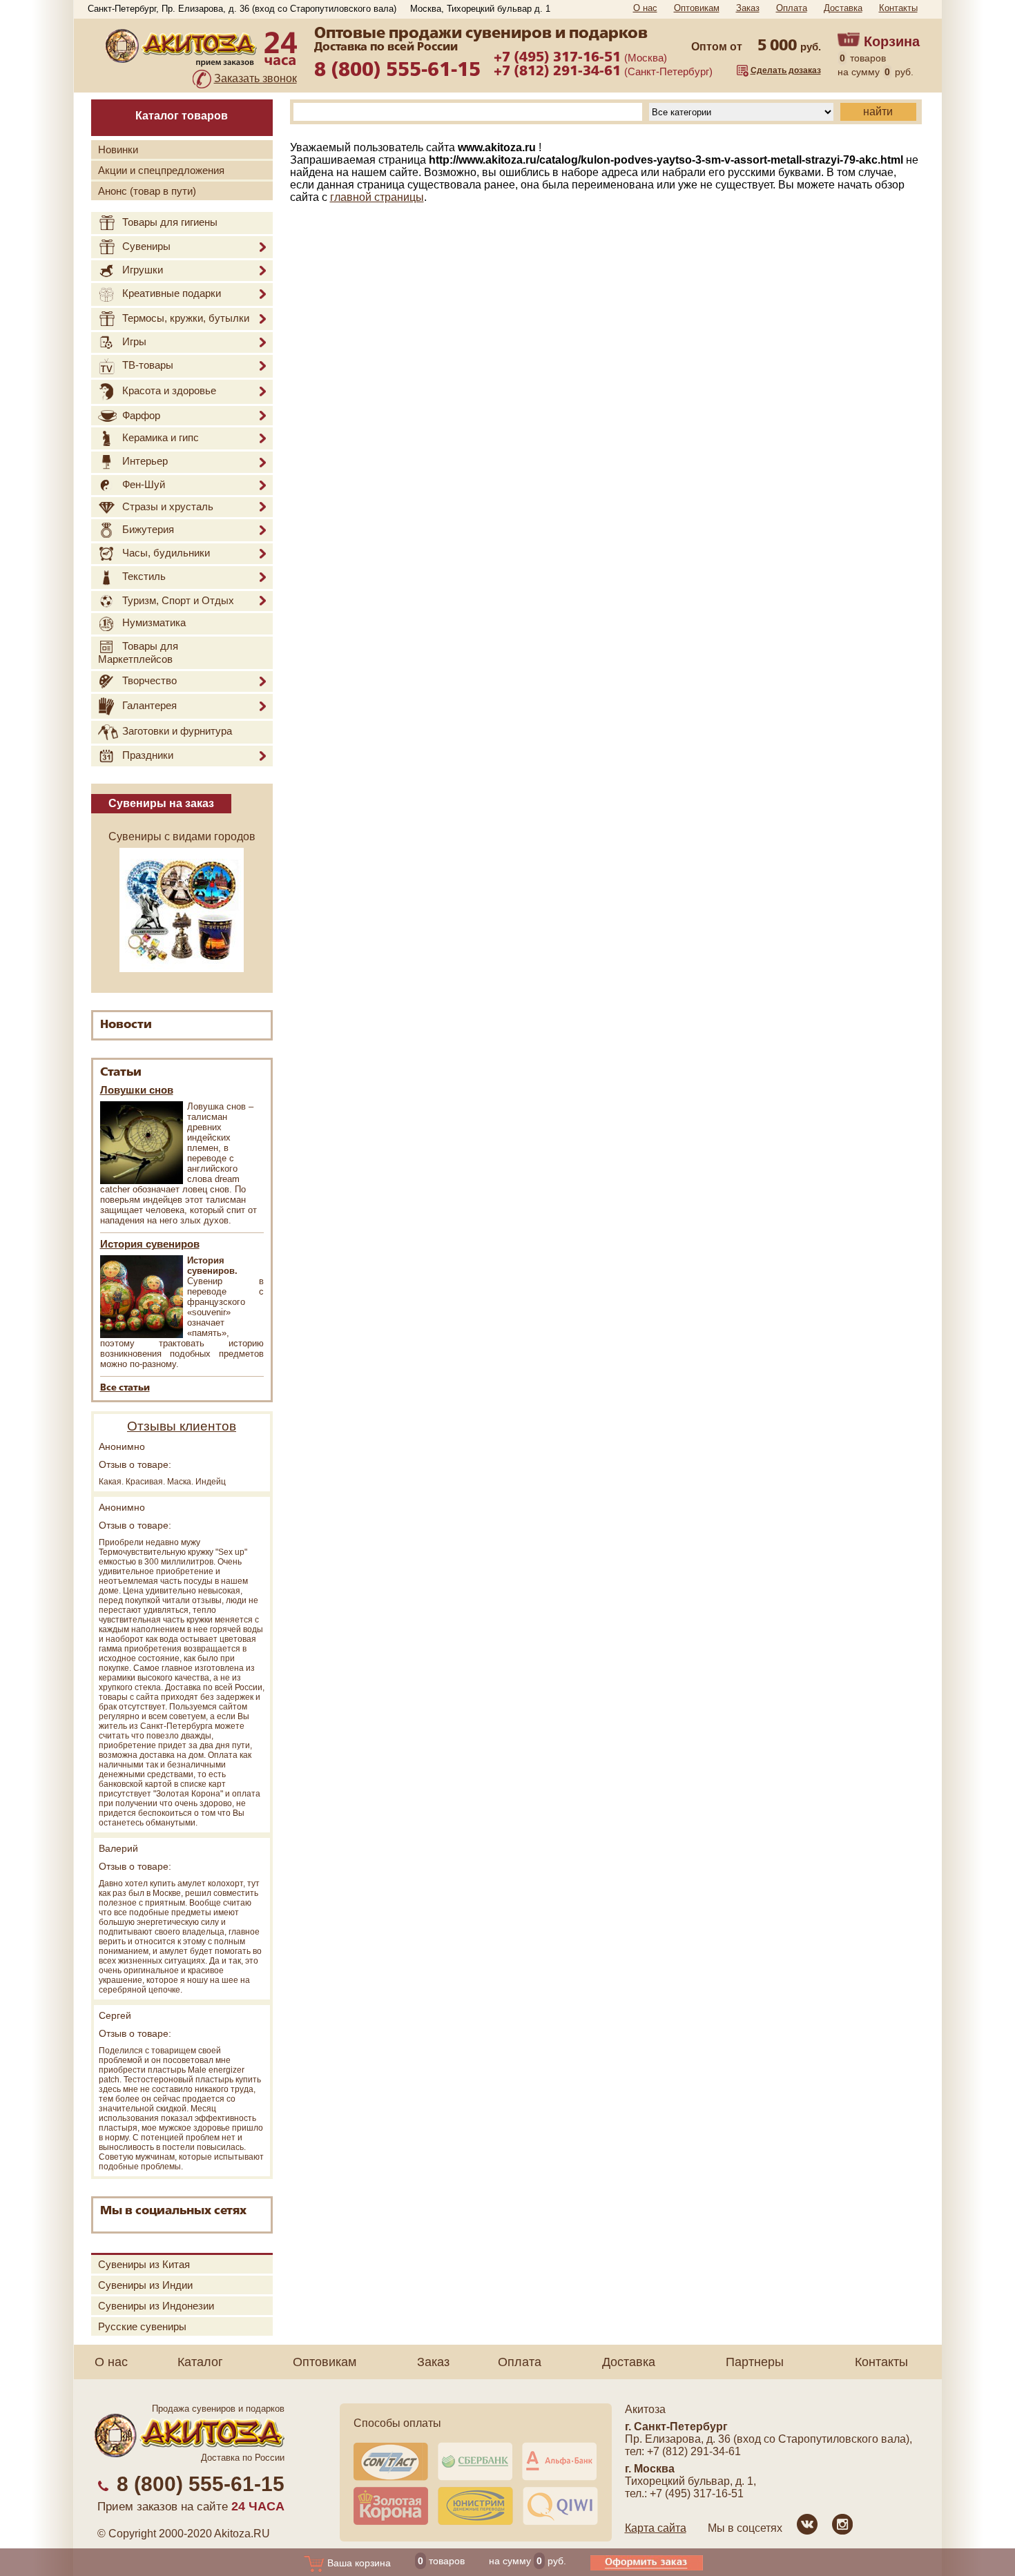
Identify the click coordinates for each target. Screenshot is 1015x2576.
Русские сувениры (142, 2326)
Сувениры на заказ (161, 803)
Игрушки (143, 270)
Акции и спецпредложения (161, 170)
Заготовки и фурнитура (177, 732)
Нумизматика (154, 623)
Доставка (843, 8)
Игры (134, 341)
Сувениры (146, 246)
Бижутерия (148, 529)
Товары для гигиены (170, 222)
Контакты (898, 8)
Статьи (121, 1073)
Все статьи (125, 1388)
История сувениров (150, 1244)
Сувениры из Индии (145, 2285)
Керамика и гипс (161, 437)
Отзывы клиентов (182, 1426)
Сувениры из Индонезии (156, 2306)
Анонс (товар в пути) (147, 191)
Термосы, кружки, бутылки (186, 318)
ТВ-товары (148, 365)
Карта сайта (656, 2528)
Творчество (149, 680)
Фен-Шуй (144, 484)
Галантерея (149, 705)
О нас (645, 8)
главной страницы (377, 197)
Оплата (792, 8)
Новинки (118, 149)
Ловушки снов (137, 1090)
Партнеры (755, 2362)
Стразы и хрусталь (168, 506)
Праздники (148, 755)
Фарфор (141, 415)
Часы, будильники (166, 553)
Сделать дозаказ (786, 70)
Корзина (892, 41)
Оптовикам (697, 8)
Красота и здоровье (169, 390)
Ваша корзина (358, 2563)
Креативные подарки (172, 293)
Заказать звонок (255, 78)
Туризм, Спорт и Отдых (178, 600)
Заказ (748, 8)
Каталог (200, 2362)
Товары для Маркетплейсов (138, 652)
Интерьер (145, 462)
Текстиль (144, 576)
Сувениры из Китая (144, 2264)
